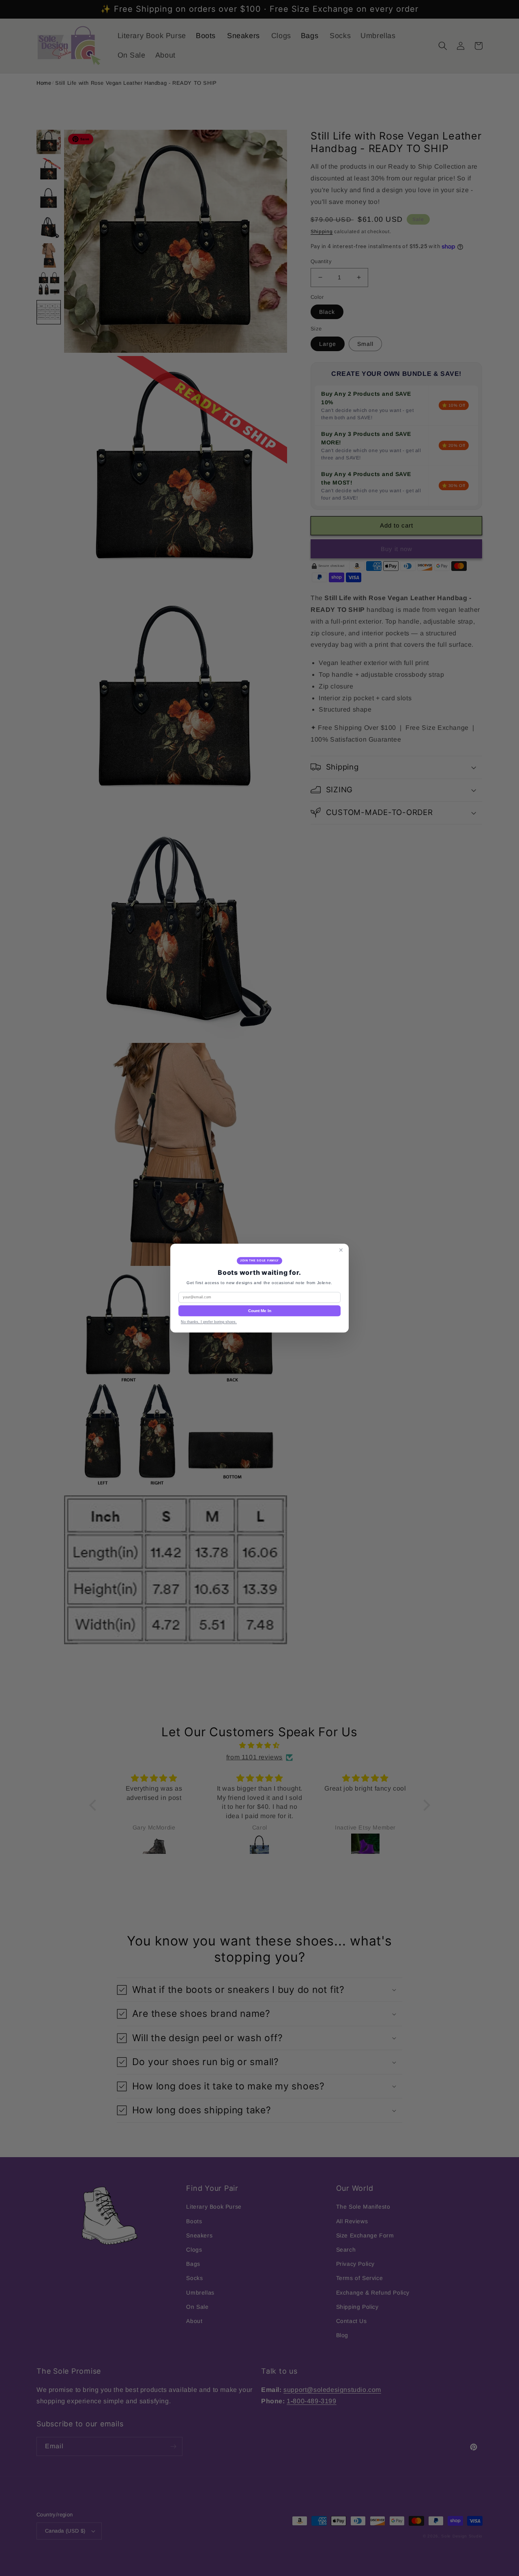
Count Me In (260, 1311)
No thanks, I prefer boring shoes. (209, 1322)
